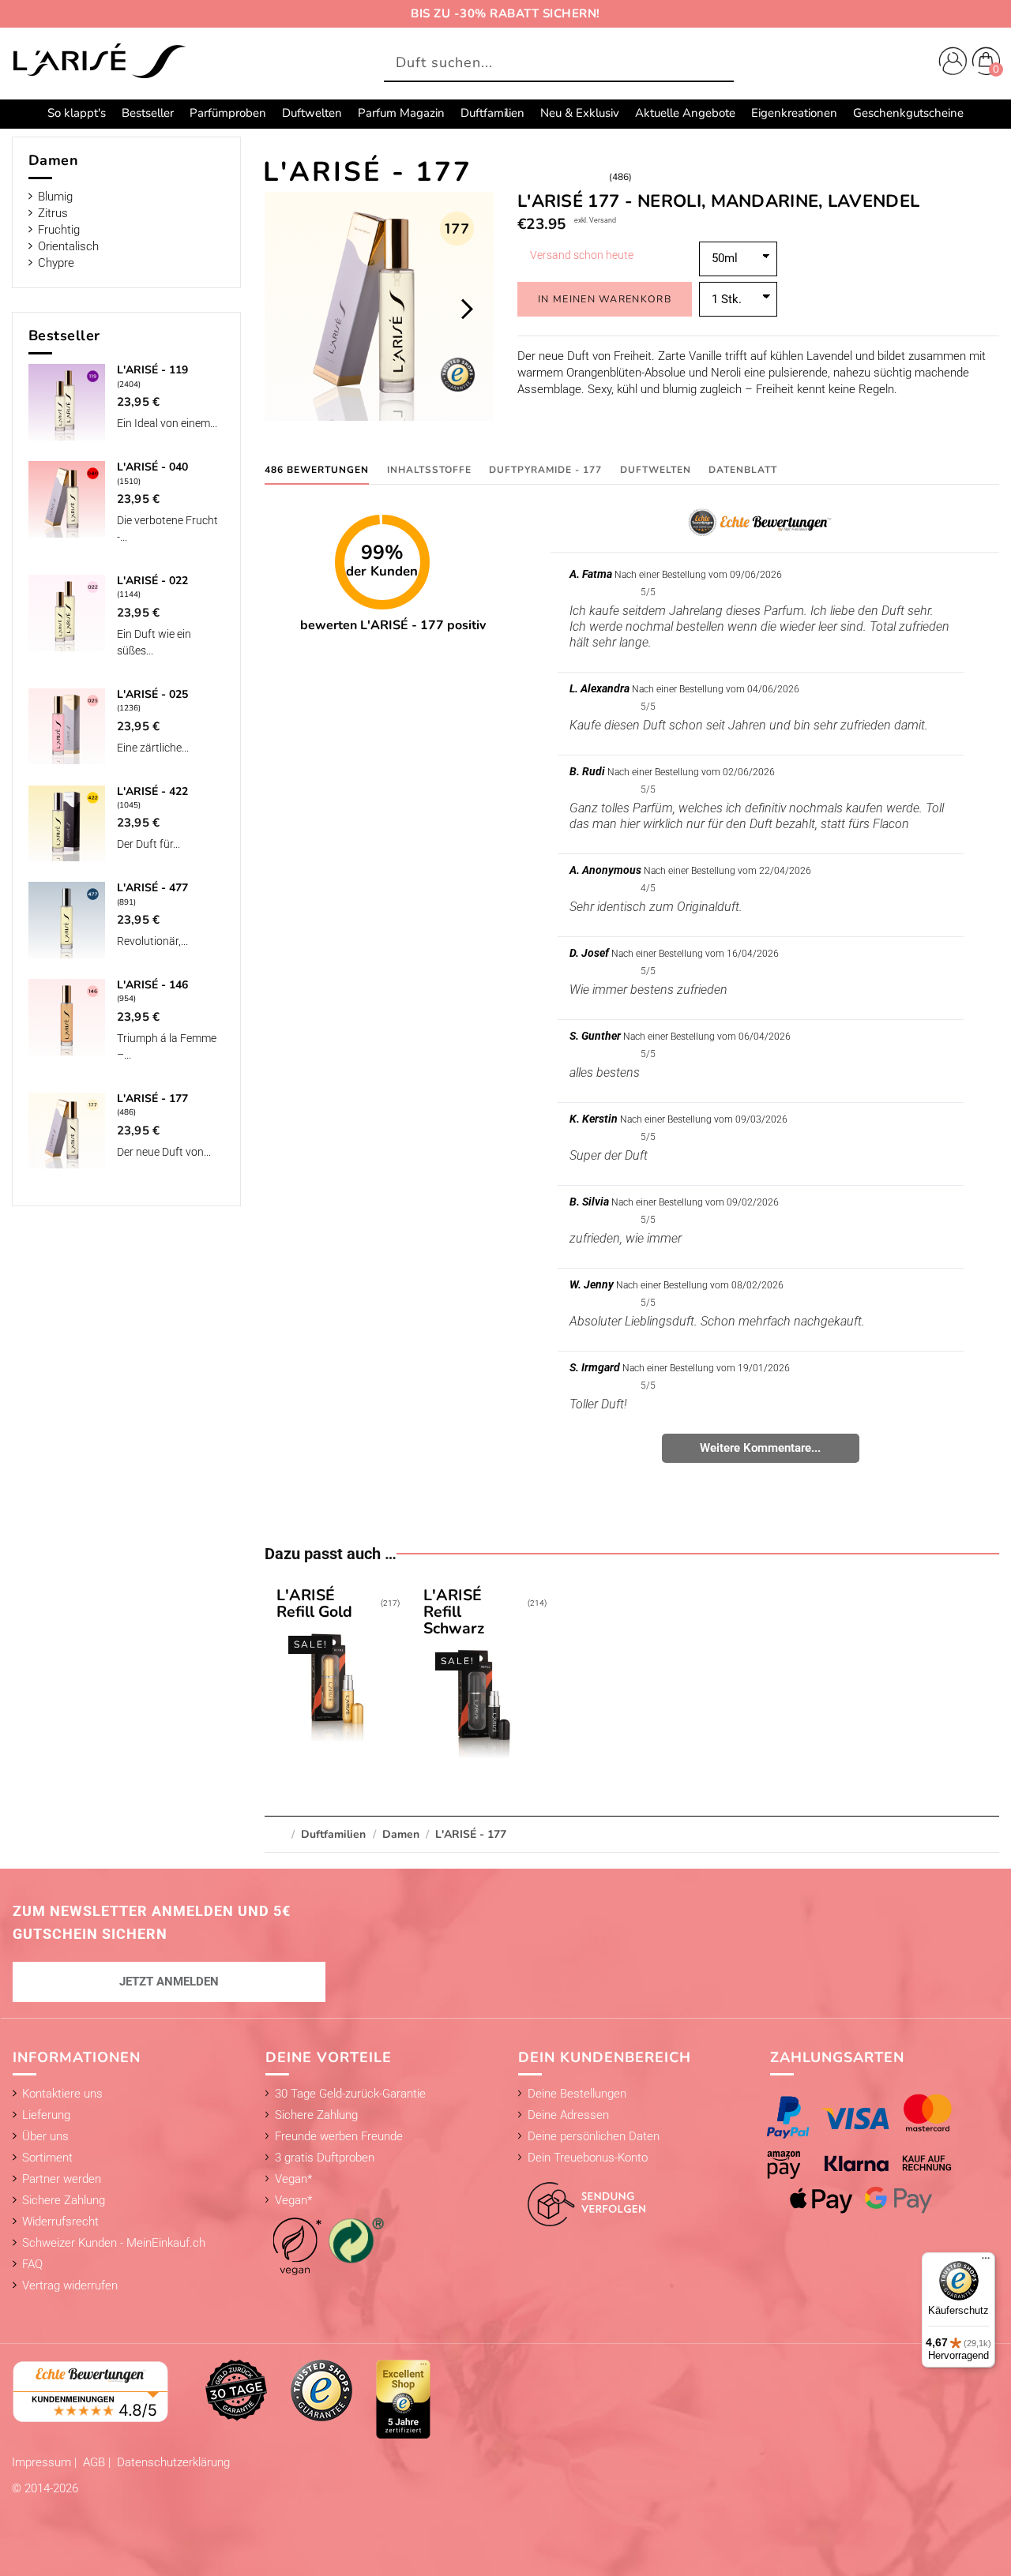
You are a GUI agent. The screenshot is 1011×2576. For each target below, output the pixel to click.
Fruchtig (59, 230)
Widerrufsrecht (60, 2222)
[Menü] (986, 2262)
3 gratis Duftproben (325, 2158)
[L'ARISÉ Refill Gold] (338, 1667)
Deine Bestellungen (577, 2094)
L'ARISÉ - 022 (152, 581)
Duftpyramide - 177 (545, 470)
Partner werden (62, 2179)
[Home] (99, 62)
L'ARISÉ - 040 (152, 467)
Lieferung (46, 2115)
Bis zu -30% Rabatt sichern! (505, 13)
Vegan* (293, 2179)
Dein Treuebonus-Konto (588, 2158)
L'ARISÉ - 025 (152, 694)
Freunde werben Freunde (339, 2136)
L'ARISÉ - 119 (152, 370)
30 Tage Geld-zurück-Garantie (350, 2094)
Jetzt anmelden (169, 1982)
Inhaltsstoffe (429, 470)
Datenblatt (743, 470)
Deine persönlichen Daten (594, 2136)
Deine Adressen (568, 2115)
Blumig (55, 197)
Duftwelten (656, 470)
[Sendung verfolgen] (582, 2195)
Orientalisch (68, 246)
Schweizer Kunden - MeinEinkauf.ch (114, 2243)
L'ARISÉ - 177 (152, 1099)
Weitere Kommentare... (760, 1448)
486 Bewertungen (317, 470)
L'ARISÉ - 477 (152, 888)
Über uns (45, 2136)
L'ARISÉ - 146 (152, 985)
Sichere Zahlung (64, 2200)
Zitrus (53, 213)
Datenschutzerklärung (173, 2462)
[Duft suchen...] (718, 64)
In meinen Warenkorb (605, 299)
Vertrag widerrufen (70, 2285)
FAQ (32, 2264)
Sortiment (47, 2158)
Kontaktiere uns (62, 2094)
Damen (54, 160)
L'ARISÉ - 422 (152, 791)
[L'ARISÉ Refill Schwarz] (485, 1675)
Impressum (43, 2462)
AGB (96, 2462)
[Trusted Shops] (321, 2390)
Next (466, 309)
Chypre (56, 263)
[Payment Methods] (873, 2154)
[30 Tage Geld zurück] (236, 2390)
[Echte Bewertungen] (91, 2390)
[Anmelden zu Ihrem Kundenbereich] (949, 63)
